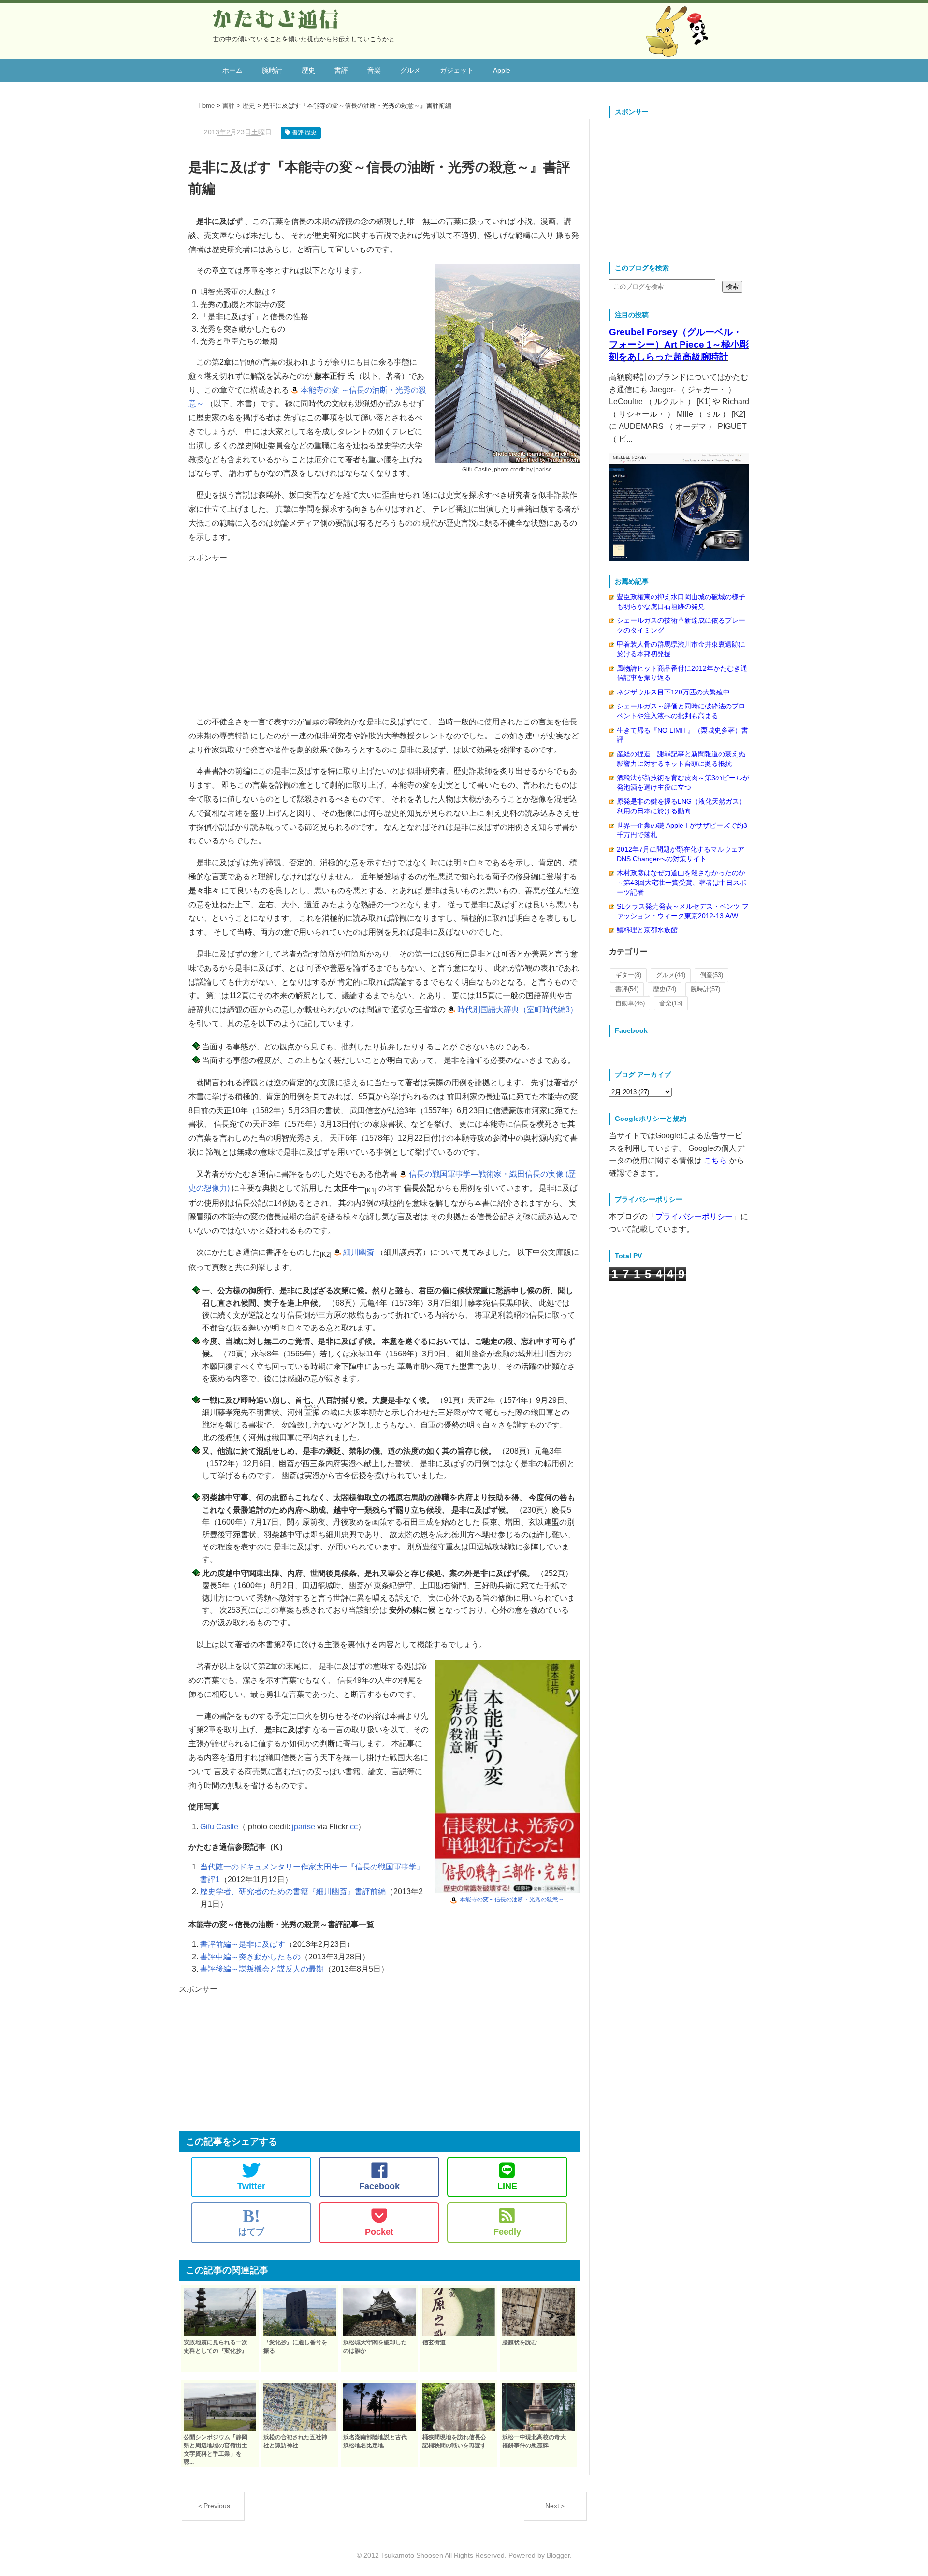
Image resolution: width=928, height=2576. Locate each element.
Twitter (251, 2186)
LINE (507, 2186)
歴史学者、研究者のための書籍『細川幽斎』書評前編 (293, 1892)
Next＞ (556, 2506)
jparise (304, 1827)
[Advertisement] (384, 632)
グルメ (410, 70)
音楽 (374, 70)
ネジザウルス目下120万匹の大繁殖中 (673, 692)
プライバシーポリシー (694, 1216)
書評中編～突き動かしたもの (250, 1957)
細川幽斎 (359, 1252)
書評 (341, 70)
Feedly (507, 2232)
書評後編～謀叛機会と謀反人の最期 (262, 1969)
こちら (715, 1160)
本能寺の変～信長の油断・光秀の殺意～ (512, 1899)
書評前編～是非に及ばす (243, 1944)
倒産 (711, 975)
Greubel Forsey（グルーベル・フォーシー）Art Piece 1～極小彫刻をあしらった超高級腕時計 (679, 344)
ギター (628, 975)
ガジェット (457, 70)
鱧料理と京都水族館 (647, 930)
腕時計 (272, 70)
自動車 (630, 1003)
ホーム (232, 70)
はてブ (251, 2222)
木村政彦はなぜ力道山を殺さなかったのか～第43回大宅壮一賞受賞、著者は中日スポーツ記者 (681, 882)
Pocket (379, 2232)
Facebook (379, 2186)
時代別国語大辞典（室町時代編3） (517, 1009)
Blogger (558, 2555)
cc (354, 1827)
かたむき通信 (276, 19)
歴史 (308, 70)
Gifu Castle (219, 1827)
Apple (502, 70)
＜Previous (213, 2506)
